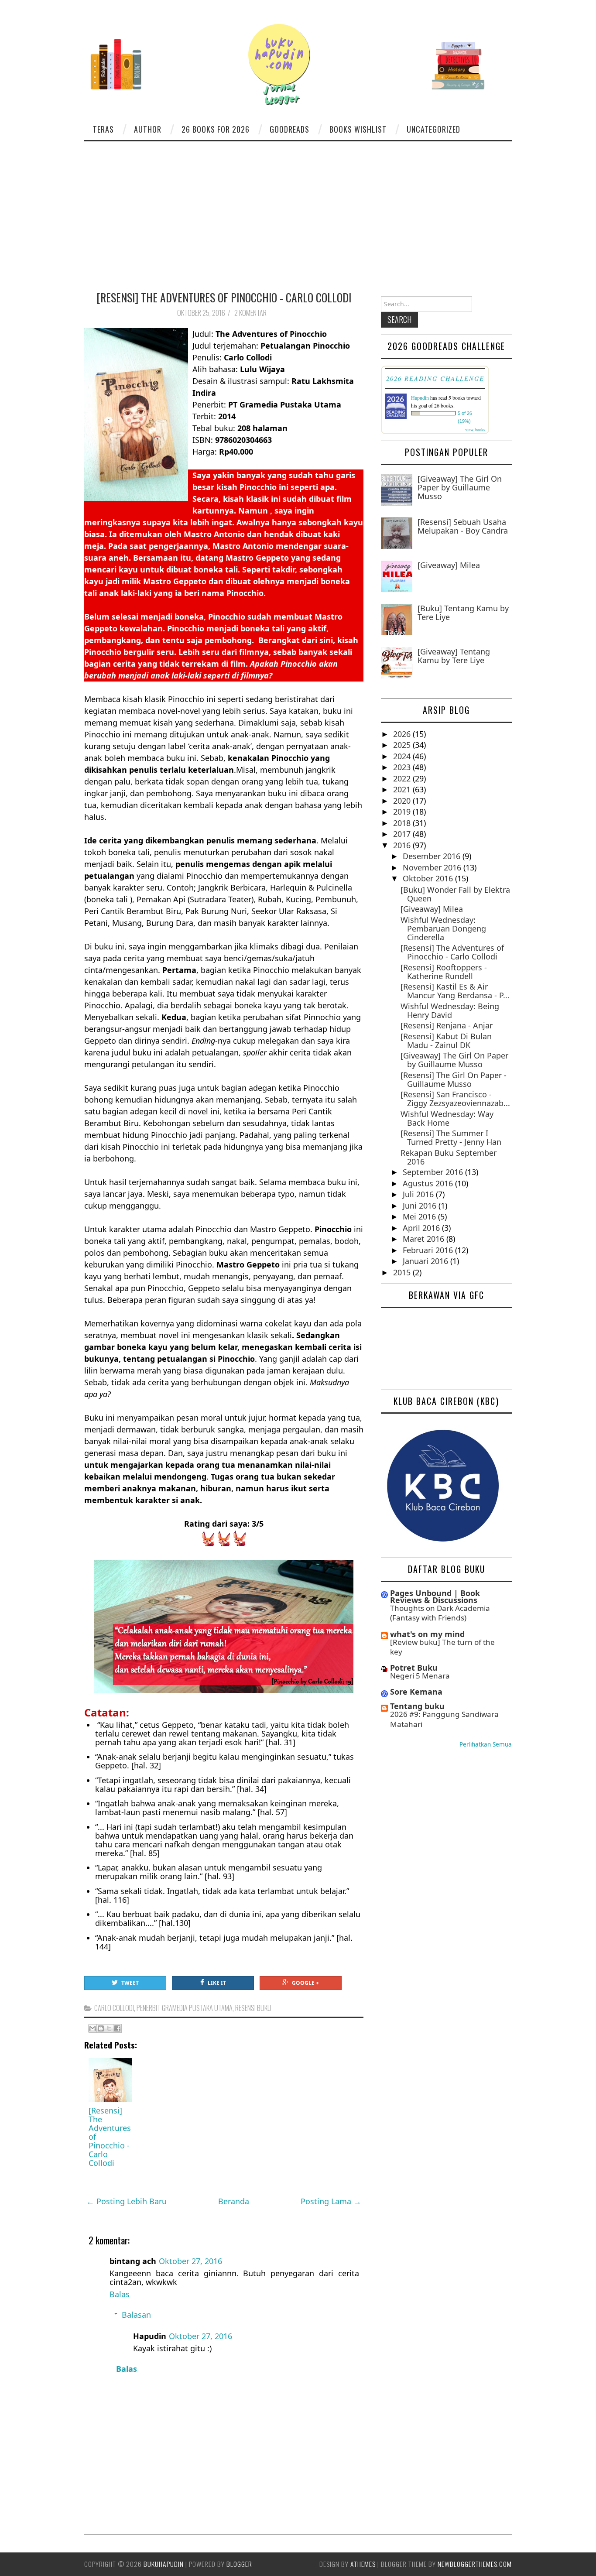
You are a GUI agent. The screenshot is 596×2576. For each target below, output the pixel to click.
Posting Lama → (331, 2201)
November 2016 (433, 867)
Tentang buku (417, 1706)
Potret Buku (414, 1668)
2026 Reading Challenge (435, 378)
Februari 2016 (429, 1250)
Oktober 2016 (429, 878)
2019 (403, 812)
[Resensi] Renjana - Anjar (447, 1025)
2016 (403, 845)
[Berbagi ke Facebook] (117, 2028)
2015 (403, 1272)
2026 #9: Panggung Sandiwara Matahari (444, 1719)
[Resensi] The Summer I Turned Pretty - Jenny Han (451, 1137)
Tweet (130, 1983)
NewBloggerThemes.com (475, 2564)
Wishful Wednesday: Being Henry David (450, 1011)
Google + (305, 1983)
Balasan (136, 2315)
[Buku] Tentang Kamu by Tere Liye (463, 613)
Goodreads (289, 129)
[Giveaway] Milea (449, 565)
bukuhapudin (164, 2564)
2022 (403, 778)
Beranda (234, 2201)
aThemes (363, 2564)
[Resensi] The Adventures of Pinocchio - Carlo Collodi (224, 297)
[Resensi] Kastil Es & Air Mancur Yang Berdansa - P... (455, 991)
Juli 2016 (419, 1194)
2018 (403, 823)
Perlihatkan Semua (486, 1744)
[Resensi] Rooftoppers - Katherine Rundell (444, 972)
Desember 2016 (433, 856)
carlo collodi (114, 2008)
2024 (403, 756)
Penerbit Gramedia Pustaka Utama (185, 2008)
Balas (120, 2294)
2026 (403, 734)
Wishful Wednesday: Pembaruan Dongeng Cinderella (443, 928)
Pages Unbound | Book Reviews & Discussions (435, 1596)
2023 (403, 767)
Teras (103, 129)
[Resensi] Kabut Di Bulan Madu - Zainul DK (446, 1041)
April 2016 (422, 1228)
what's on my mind (427, 1634)
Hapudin (420, 397)
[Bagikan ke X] (109, 2028)
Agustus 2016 (429, 1183)
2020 (403, 801)
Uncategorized (433, 129)
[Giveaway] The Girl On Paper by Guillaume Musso (460, 487)
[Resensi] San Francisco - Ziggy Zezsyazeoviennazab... (455, 1099)
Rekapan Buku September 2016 (449, 1157)
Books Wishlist (358, 129)
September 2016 (434, 1172)
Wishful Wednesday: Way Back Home (447, 1118)
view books (475, 429)
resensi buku (253, 2008)
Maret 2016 (425, 1239)
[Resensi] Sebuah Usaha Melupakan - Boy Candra (463, 526)
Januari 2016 (426, 1261)
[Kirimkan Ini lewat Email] (92, 2028)
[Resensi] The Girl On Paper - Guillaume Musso (454, 1079)
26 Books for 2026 (216, 129)
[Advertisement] (298, 207)
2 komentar (251, 313)
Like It (217, 1983)
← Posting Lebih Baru (127, 2201)
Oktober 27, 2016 (190, 2261)
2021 (403, 789)
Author (148, 129)
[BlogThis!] (101, 2028)
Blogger (239, 2564)
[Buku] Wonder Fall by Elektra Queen (455, 894)
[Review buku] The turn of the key (442, 1647)
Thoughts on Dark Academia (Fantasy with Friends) (440, 1613)
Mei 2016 (420, 1216)
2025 (403, 745)
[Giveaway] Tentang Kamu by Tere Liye (454, 656)
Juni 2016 (421, 1206)
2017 (403, 834)
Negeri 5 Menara (420, 1676)
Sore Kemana (416, 1692)
